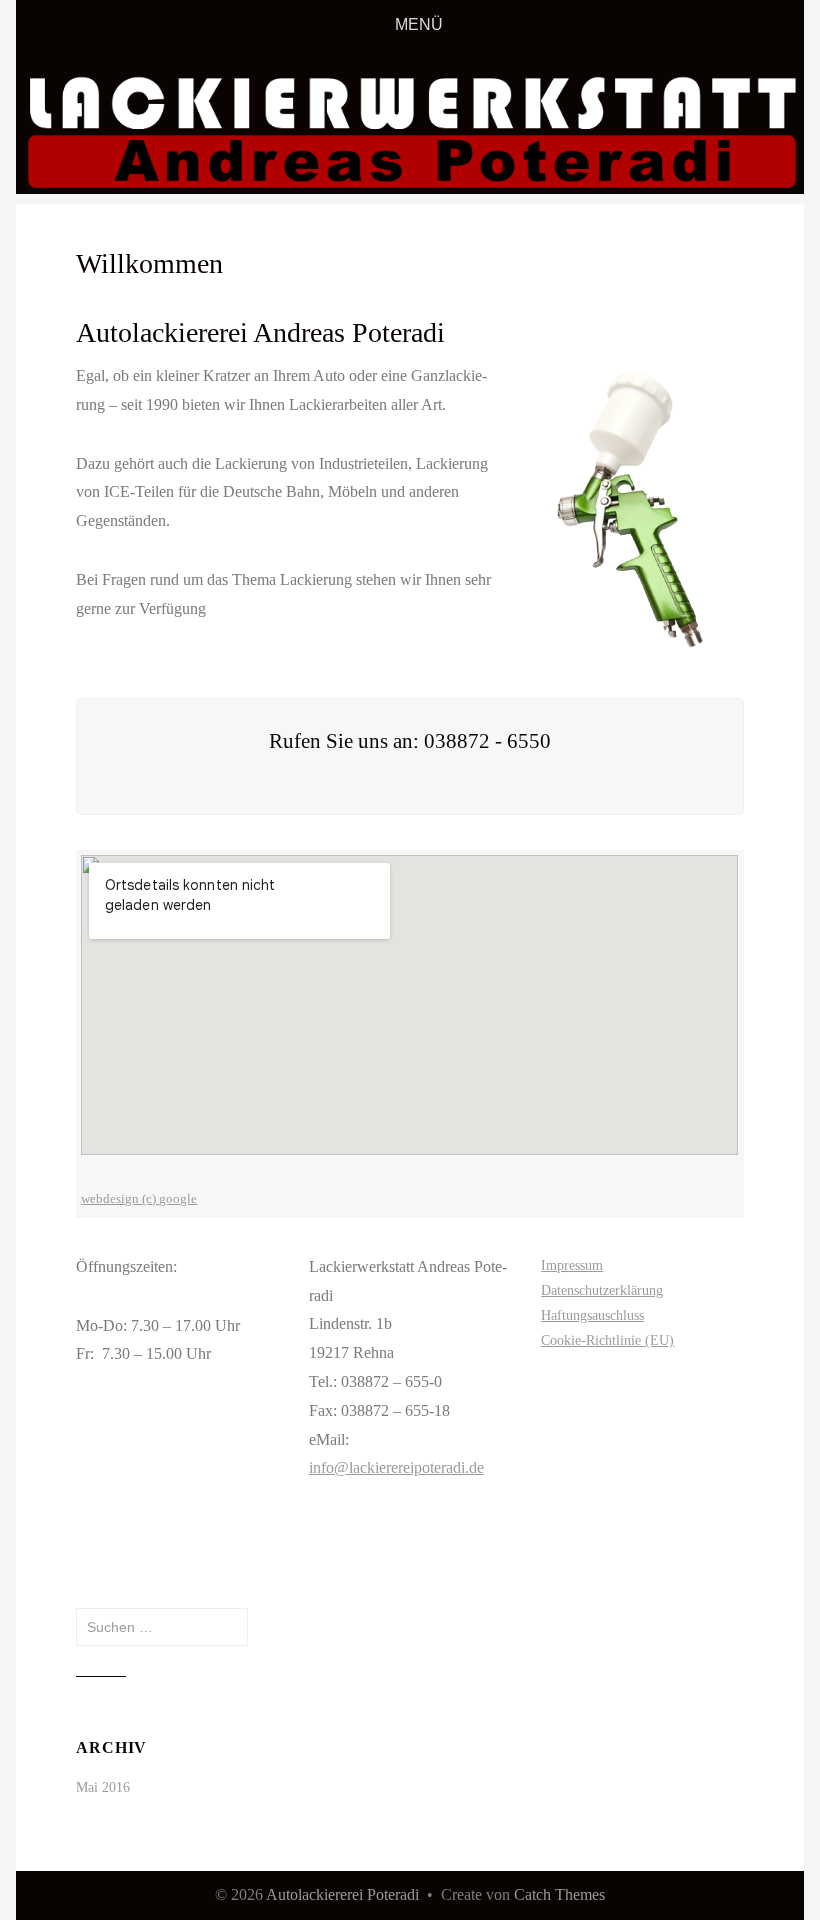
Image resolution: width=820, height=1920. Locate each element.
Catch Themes (559, 1894)
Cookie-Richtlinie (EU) (607, 1340)
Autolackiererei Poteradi (342, 1894)
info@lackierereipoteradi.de (396, 1467)
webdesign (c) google (139, 1199)
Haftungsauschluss (592, 1315)
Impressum (572, 1265)
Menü (419, 24)
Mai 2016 (103, 1787)
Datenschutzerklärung (602, 1290)
